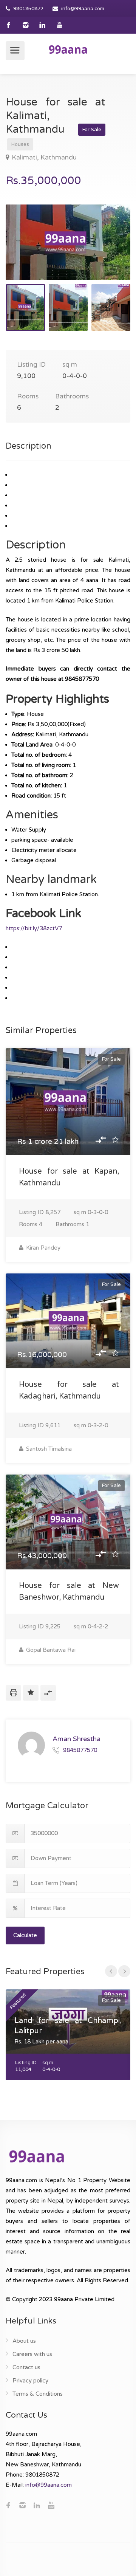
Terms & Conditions (38, 2394)
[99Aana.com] (68, 49)
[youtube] (59, 25)
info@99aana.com (83, 9)
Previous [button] (27, 252)
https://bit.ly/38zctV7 (34, 928)
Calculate (25, 1935)
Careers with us (32, 2354)
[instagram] (25, 25)
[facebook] (8, 25)
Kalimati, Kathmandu (44, 157)
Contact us (26, 2367)
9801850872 (28, 9)
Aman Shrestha (76, 1739)
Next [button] (109, 252)
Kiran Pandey (42, 1248)
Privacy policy (30, 2381)
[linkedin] (42, 25)
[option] (68, 242)
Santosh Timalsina (48, 1449)
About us (24, 2341)
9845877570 (80, 1750)
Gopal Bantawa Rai (50, 1650)
